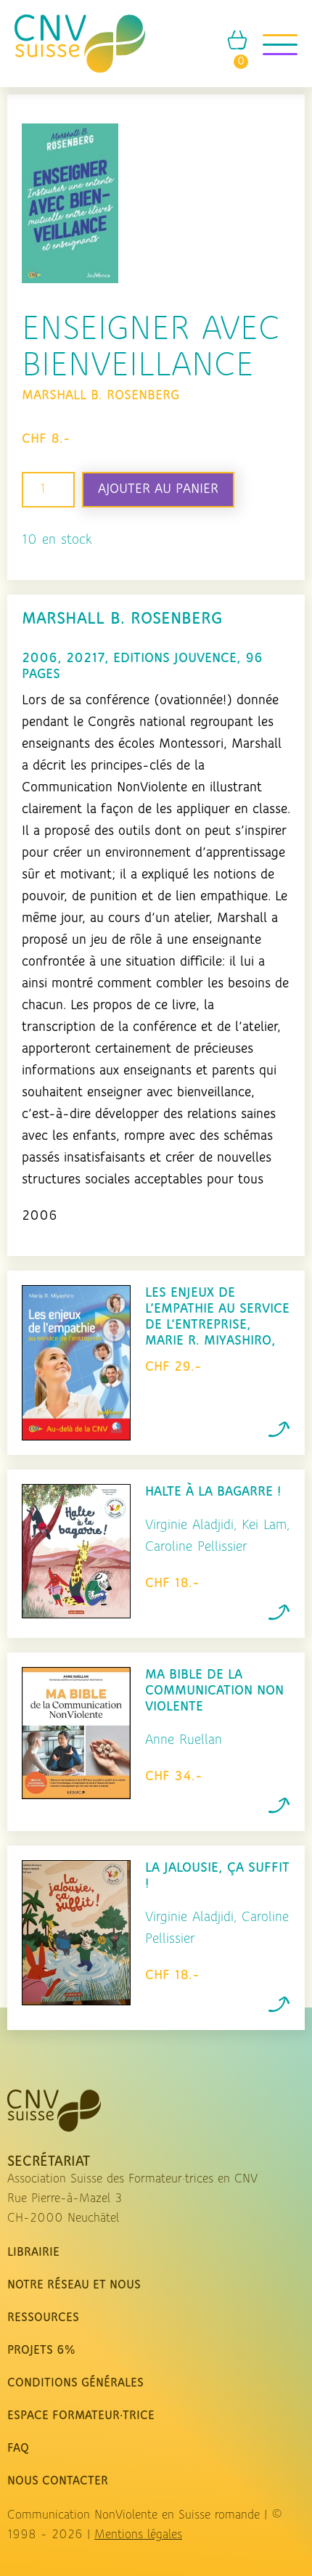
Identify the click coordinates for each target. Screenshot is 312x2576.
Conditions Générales (75, 2384)
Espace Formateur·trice (81, 2416)
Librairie (33, 2253)
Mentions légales (138, 2535)
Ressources (43, 2318)
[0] (237, 47)
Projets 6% (41, 2351)
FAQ (18, 2449)
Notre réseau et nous (74, 2286)
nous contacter (58, 2482)
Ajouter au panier (158, 489)
